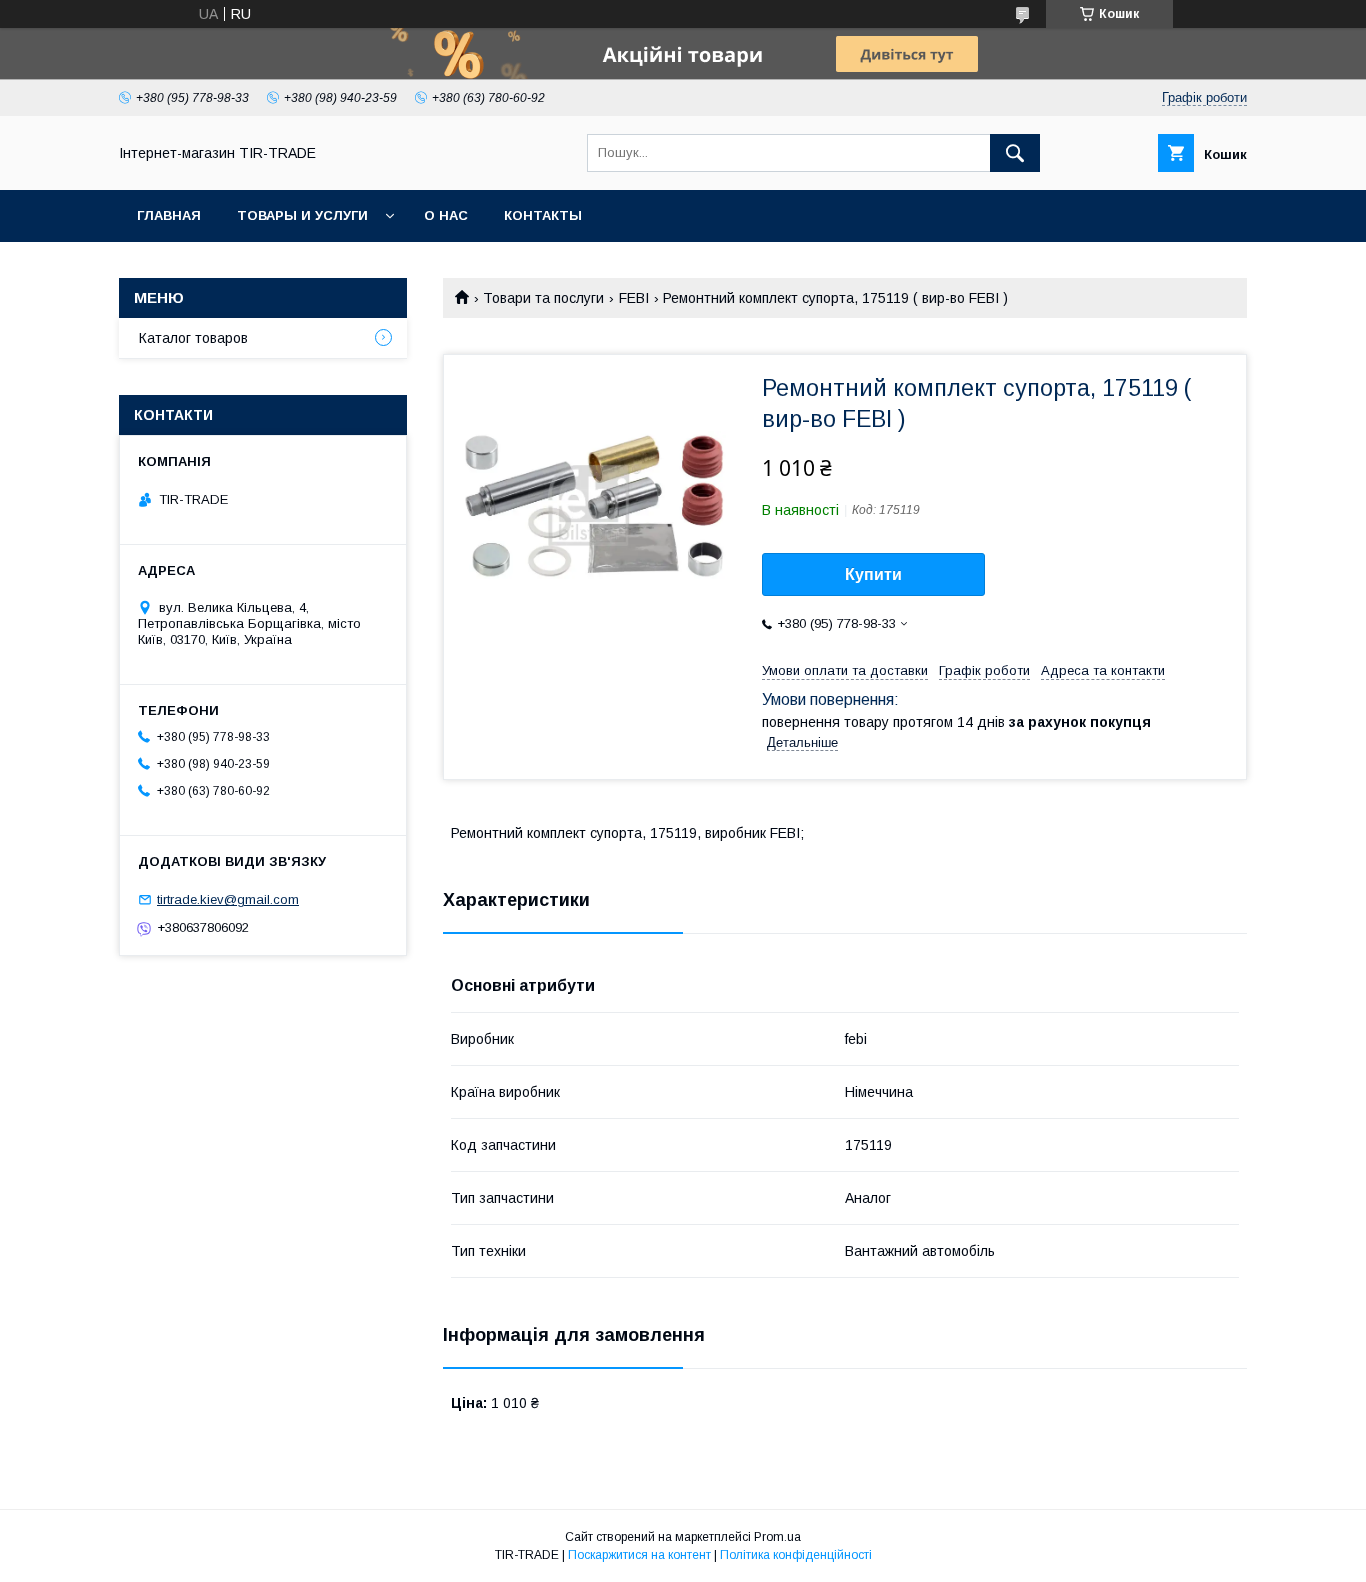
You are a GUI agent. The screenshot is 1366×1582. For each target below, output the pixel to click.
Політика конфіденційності (796, 1555)
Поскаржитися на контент (639, 1555)
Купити (873, 574)
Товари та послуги (543, 298)
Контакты (543, 215)
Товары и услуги (302, 215)
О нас (446, 215)
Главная (169, 215)
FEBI (634, 298)
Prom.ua (777, 1537)
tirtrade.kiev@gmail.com (228, 899)
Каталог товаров (193, 338)
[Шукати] (1015, 153)
